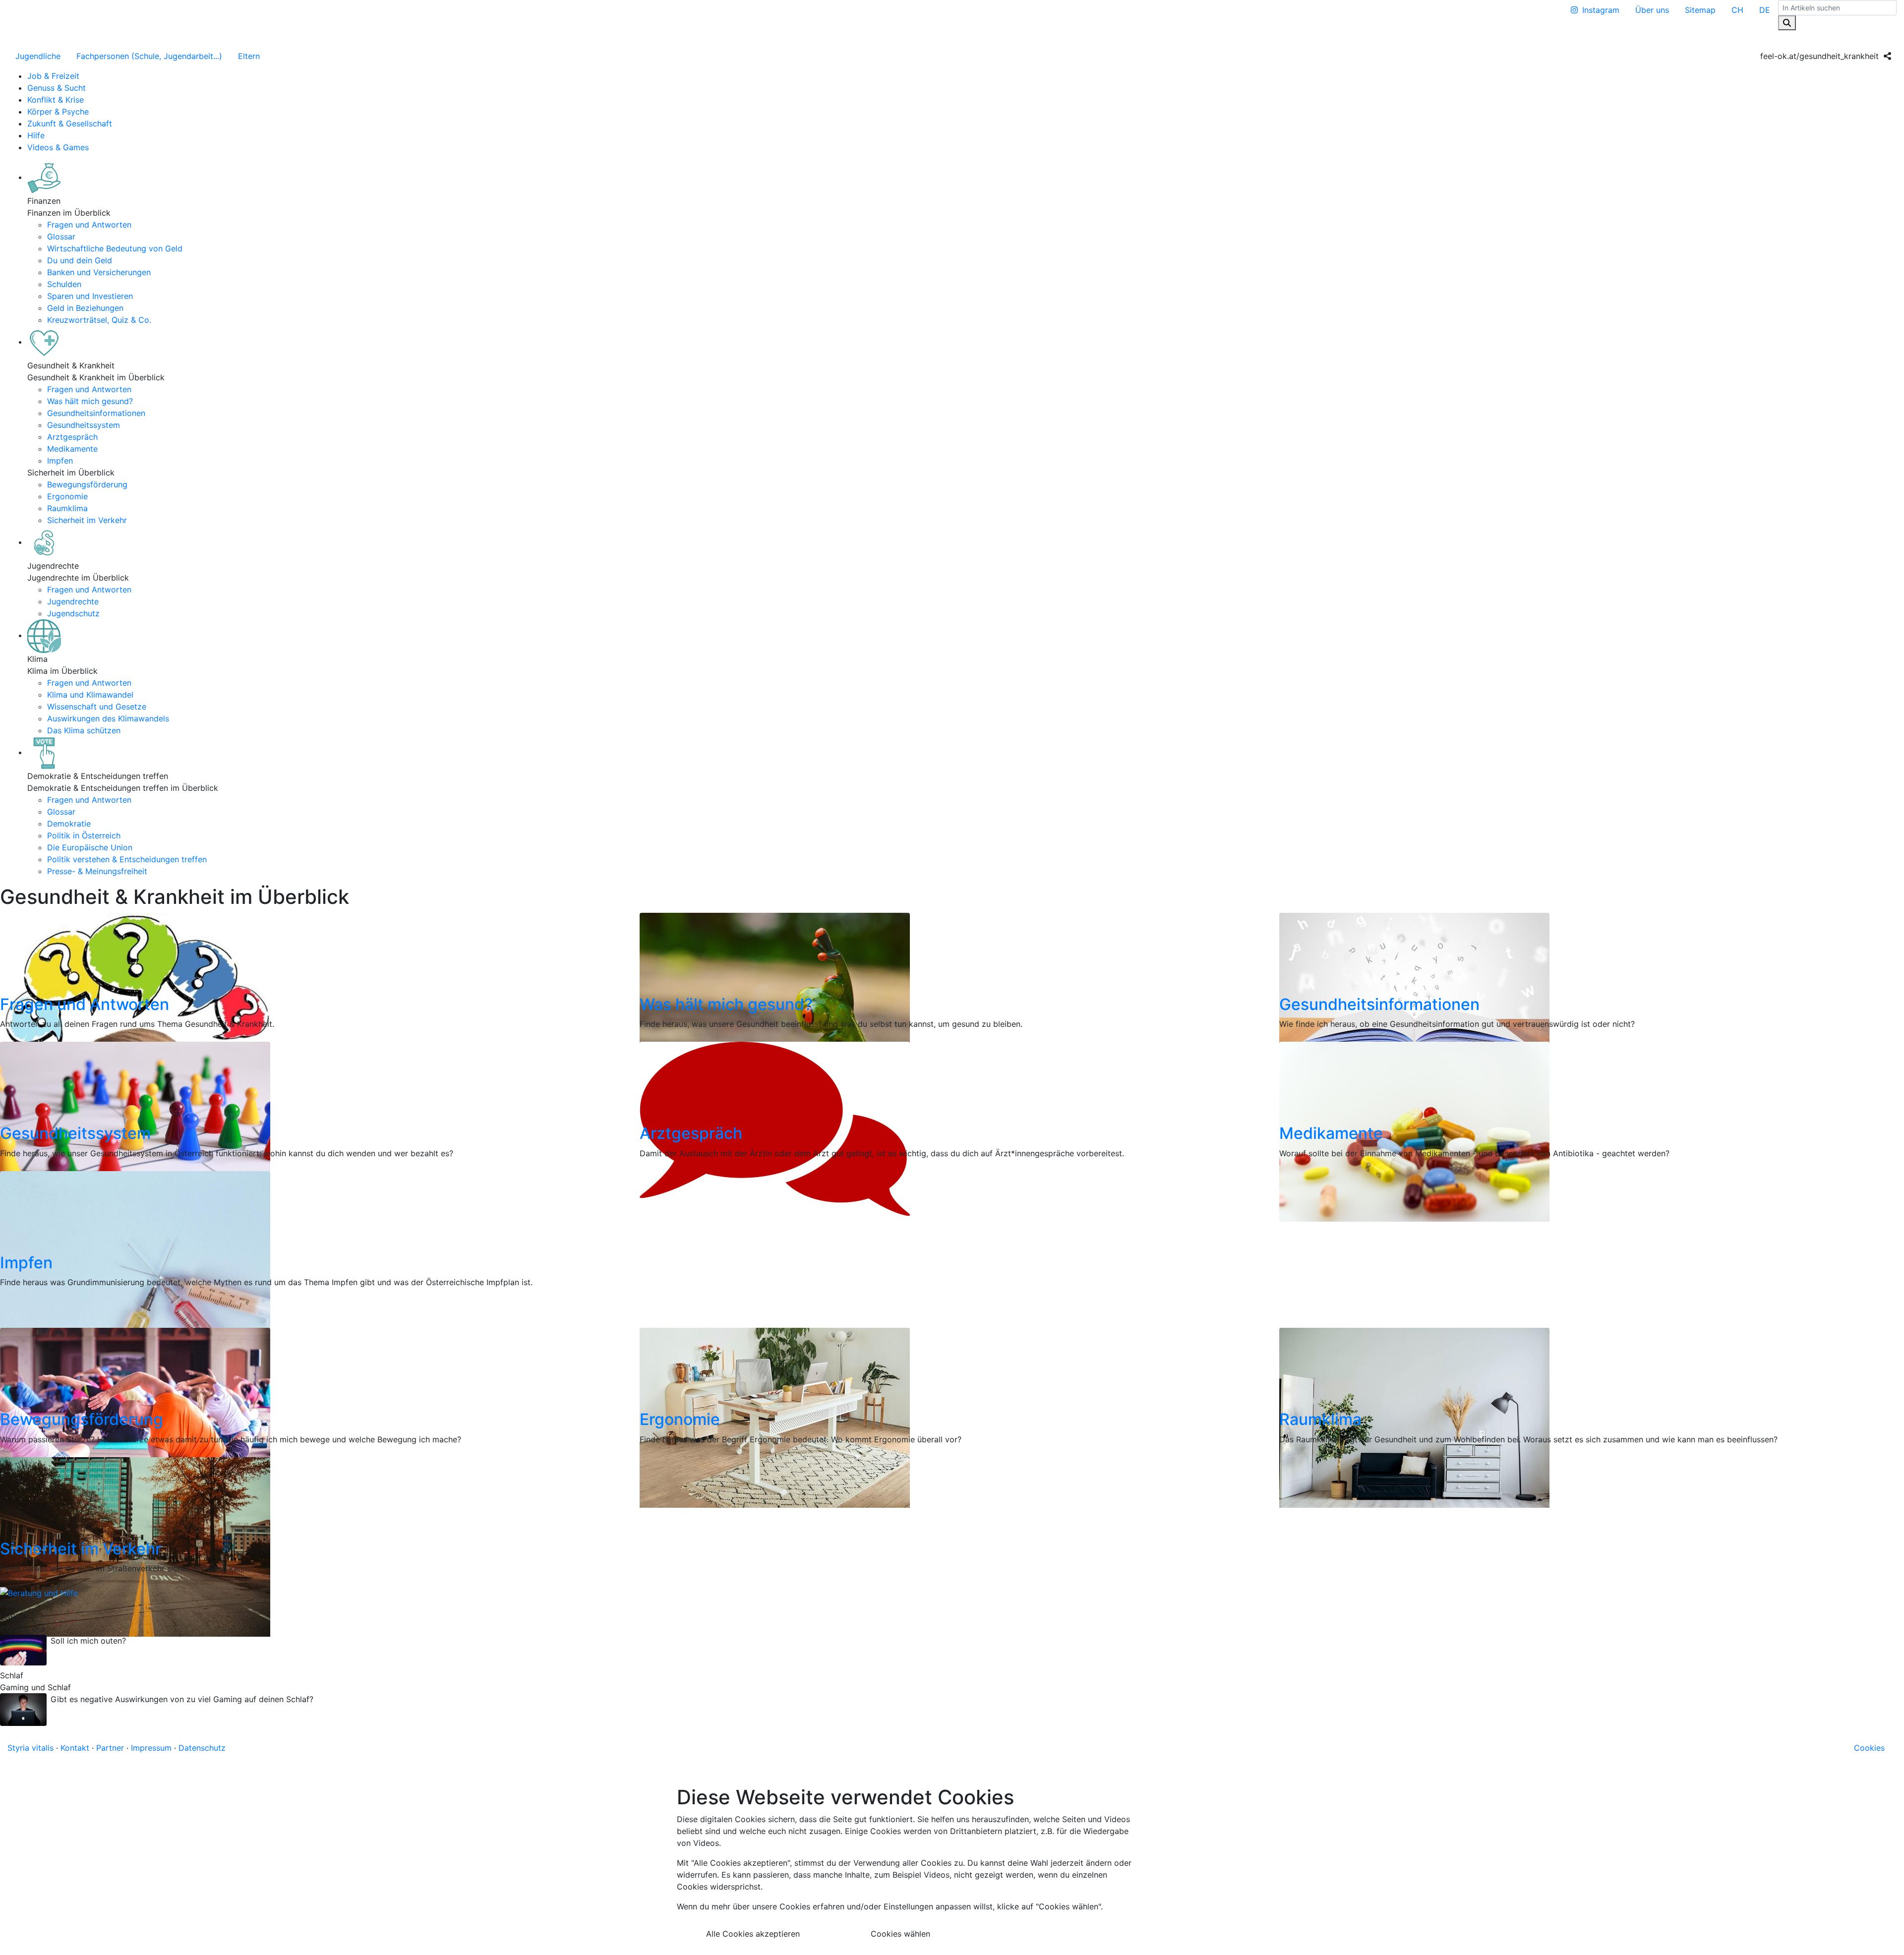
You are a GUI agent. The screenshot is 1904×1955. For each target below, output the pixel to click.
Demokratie (69, 824)
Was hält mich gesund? (90, 401)
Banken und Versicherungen (99, 272)
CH (1737, 10)
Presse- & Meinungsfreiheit (97, 871)
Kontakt (75, 1748)
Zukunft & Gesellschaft (70, 123)
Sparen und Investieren (90, 296)
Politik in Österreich (84, 835)
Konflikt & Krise (56, 100)
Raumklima (67, 508)
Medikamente (72, 449)
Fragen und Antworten (89, 225)
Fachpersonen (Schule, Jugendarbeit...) (149, 56)
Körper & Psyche (58, 112)
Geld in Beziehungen (85, 308)
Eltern (249, 56)
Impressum (151, 1748)
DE (1765, 10)
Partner (110, 1748)
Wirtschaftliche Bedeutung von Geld (115, 248)
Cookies (1869, 1748)
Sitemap (1700, 10)
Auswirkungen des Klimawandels (108, 718)
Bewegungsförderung (87, 484)
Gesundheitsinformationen (96, 413)
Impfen (60, 461)
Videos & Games (58, 147)
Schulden (64, 284)
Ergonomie (67, 496)
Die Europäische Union (90, 847)
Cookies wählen (900, 1934)
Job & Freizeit (53, 76)
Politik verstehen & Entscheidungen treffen (127, 859)
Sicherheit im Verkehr (87, 520)
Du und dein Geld (80, 260)
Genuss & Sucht (57, 88)
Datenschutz (202, 1748)
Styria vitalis (30, 1748)
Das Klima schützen (84, 730)
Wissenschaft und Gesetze (97, 707)
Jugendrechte (73, 601)
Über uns (1652, 10)
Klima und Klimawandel (90, 695)
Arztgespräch (72, 437)
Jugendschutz (73, 613)
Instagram (1601, 10)
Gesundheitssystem (84, 425)
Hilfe (36, 135)
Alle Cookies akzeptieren (753, 1934)
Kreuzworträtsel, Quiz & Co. (99, 320)
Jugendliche (38, 56)
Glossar (61, 237)
